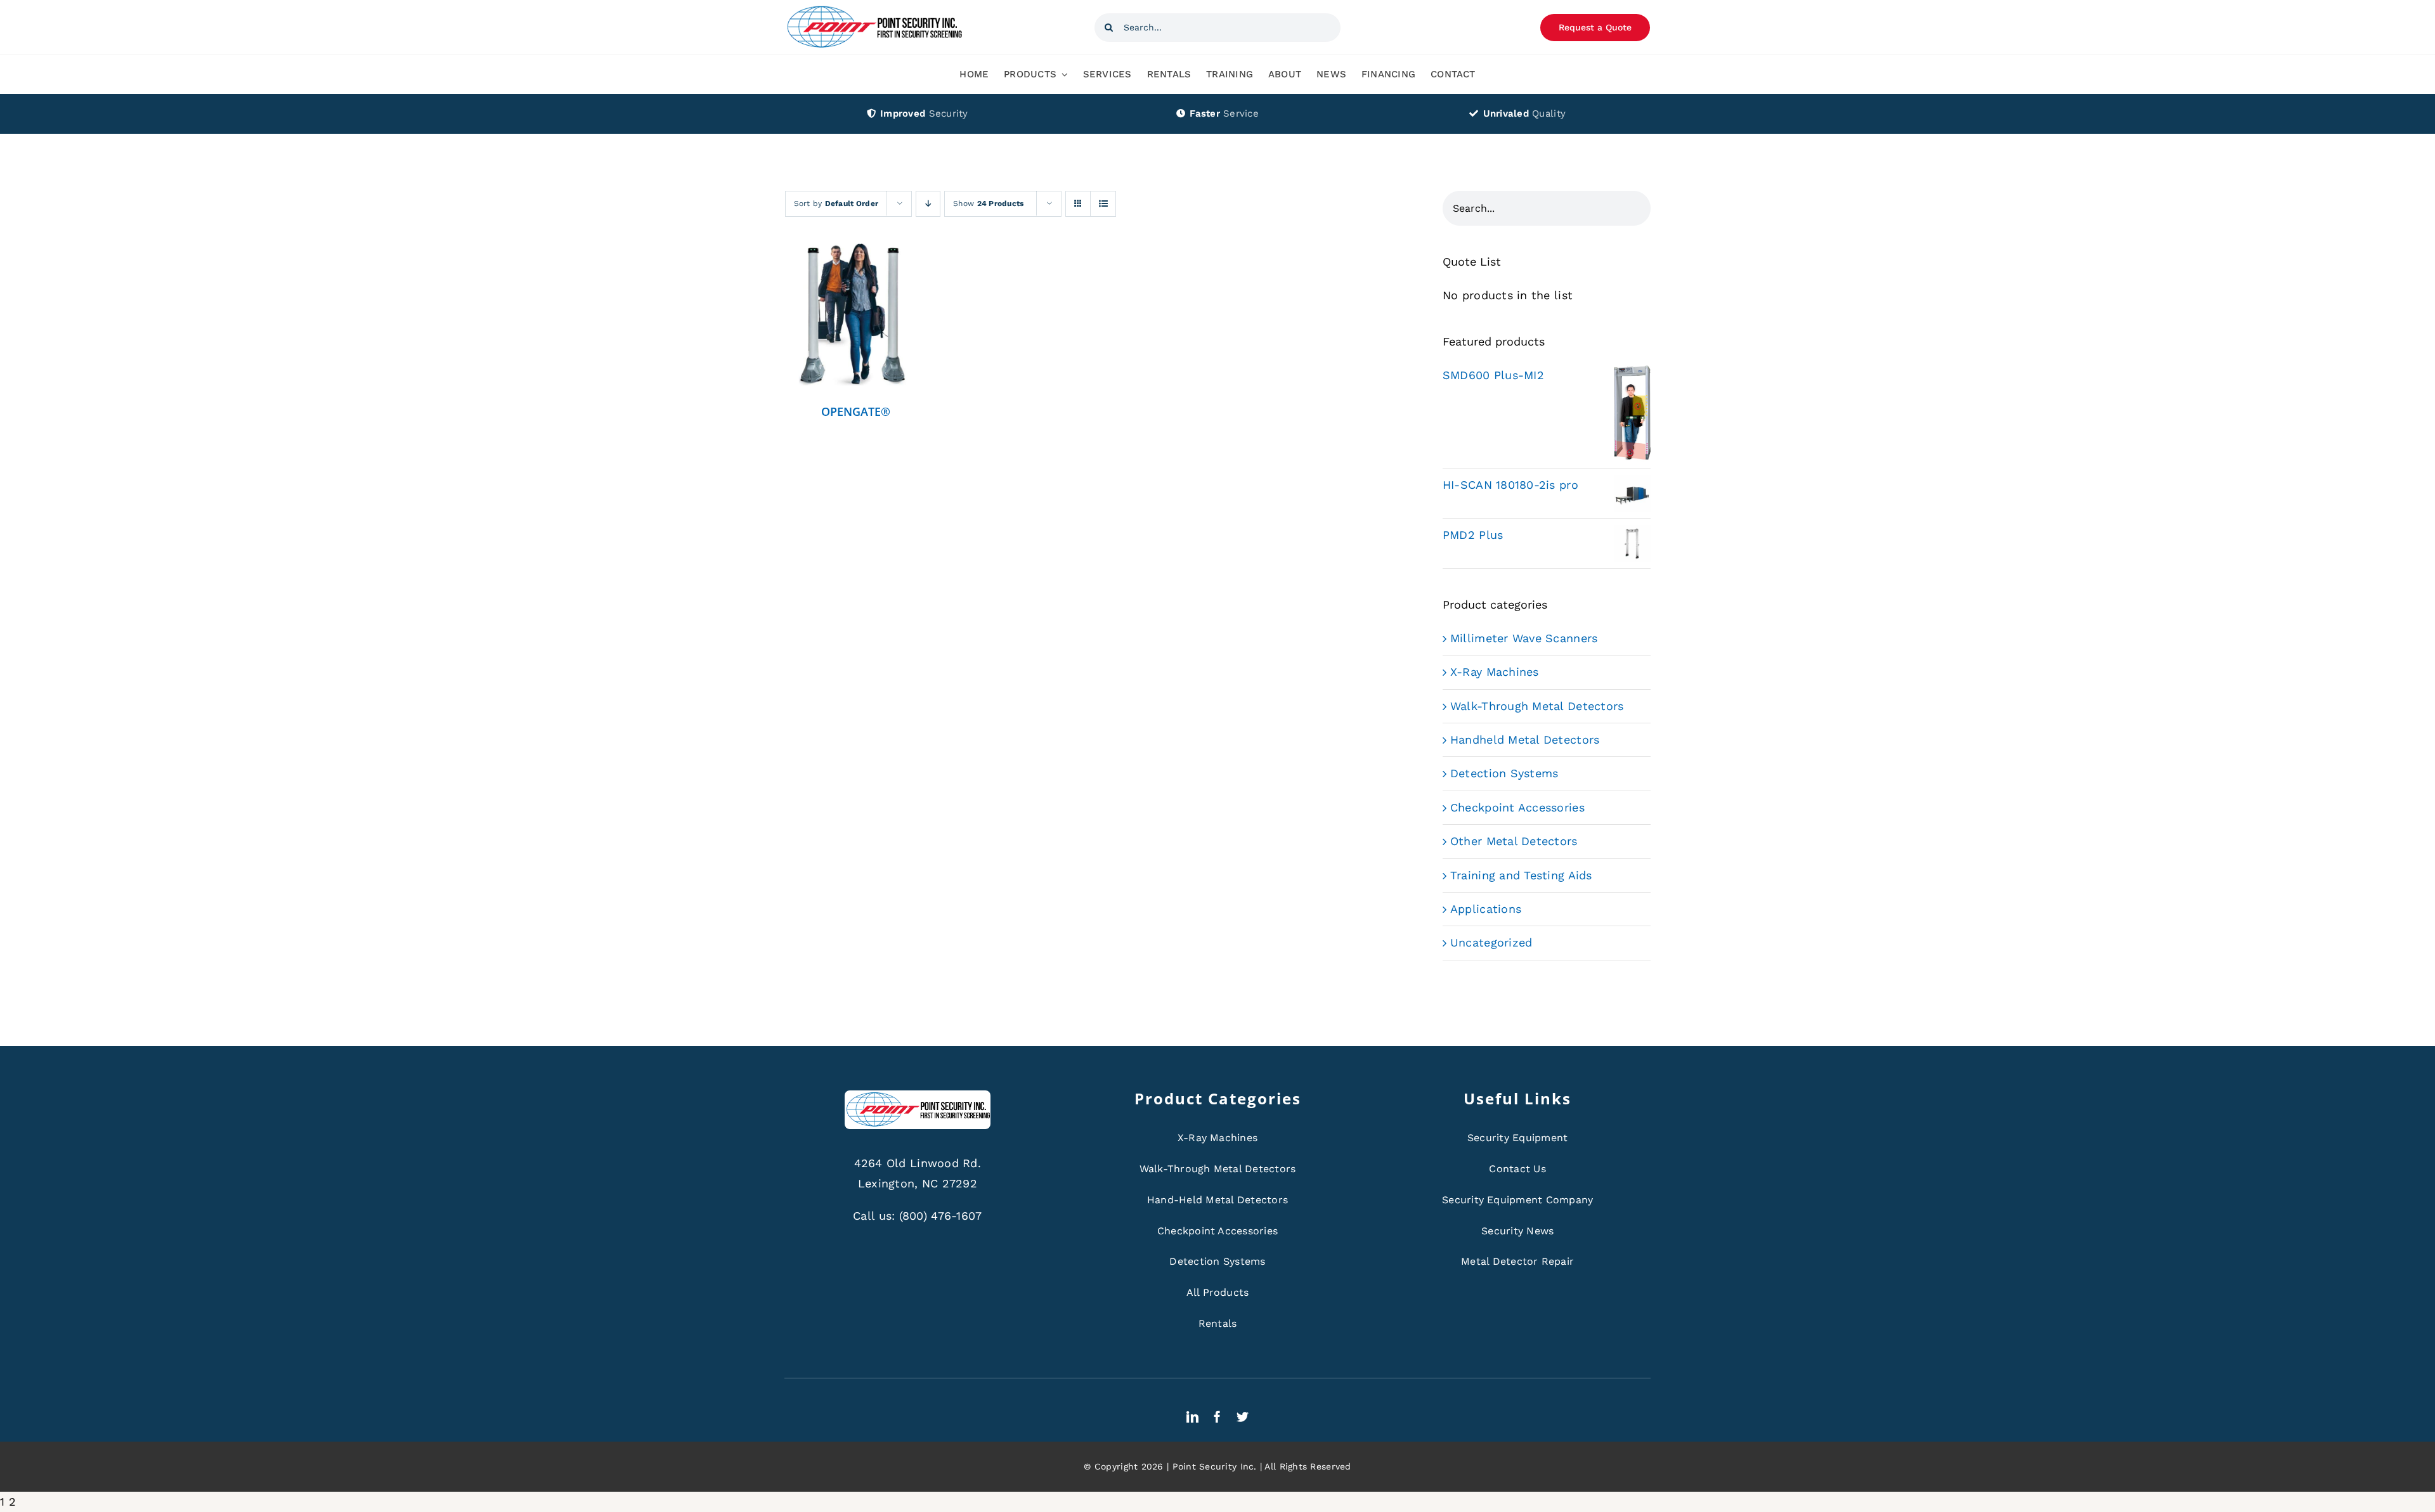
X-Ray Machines (1495, 672)
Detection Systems (1504, 773)
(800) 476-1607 (941, 1216)
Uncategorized (1491, 942)
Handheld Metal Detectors (1525, 740)
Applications (1486, 909)
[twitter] (1243, 1417)
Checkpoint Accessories (1517, 807)
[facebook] (1217, 1417)
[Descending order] (928, 204)
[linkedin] (1192, 1417)
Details (856, 318)
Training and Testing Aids (1521, 875)
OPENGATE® (856, 411)
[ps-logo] (874, 9)
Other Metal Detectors (1514, 841)
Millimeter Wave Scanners (1524, 638)
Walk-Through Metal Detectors (1537, 706)
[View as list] (1103, 204)
